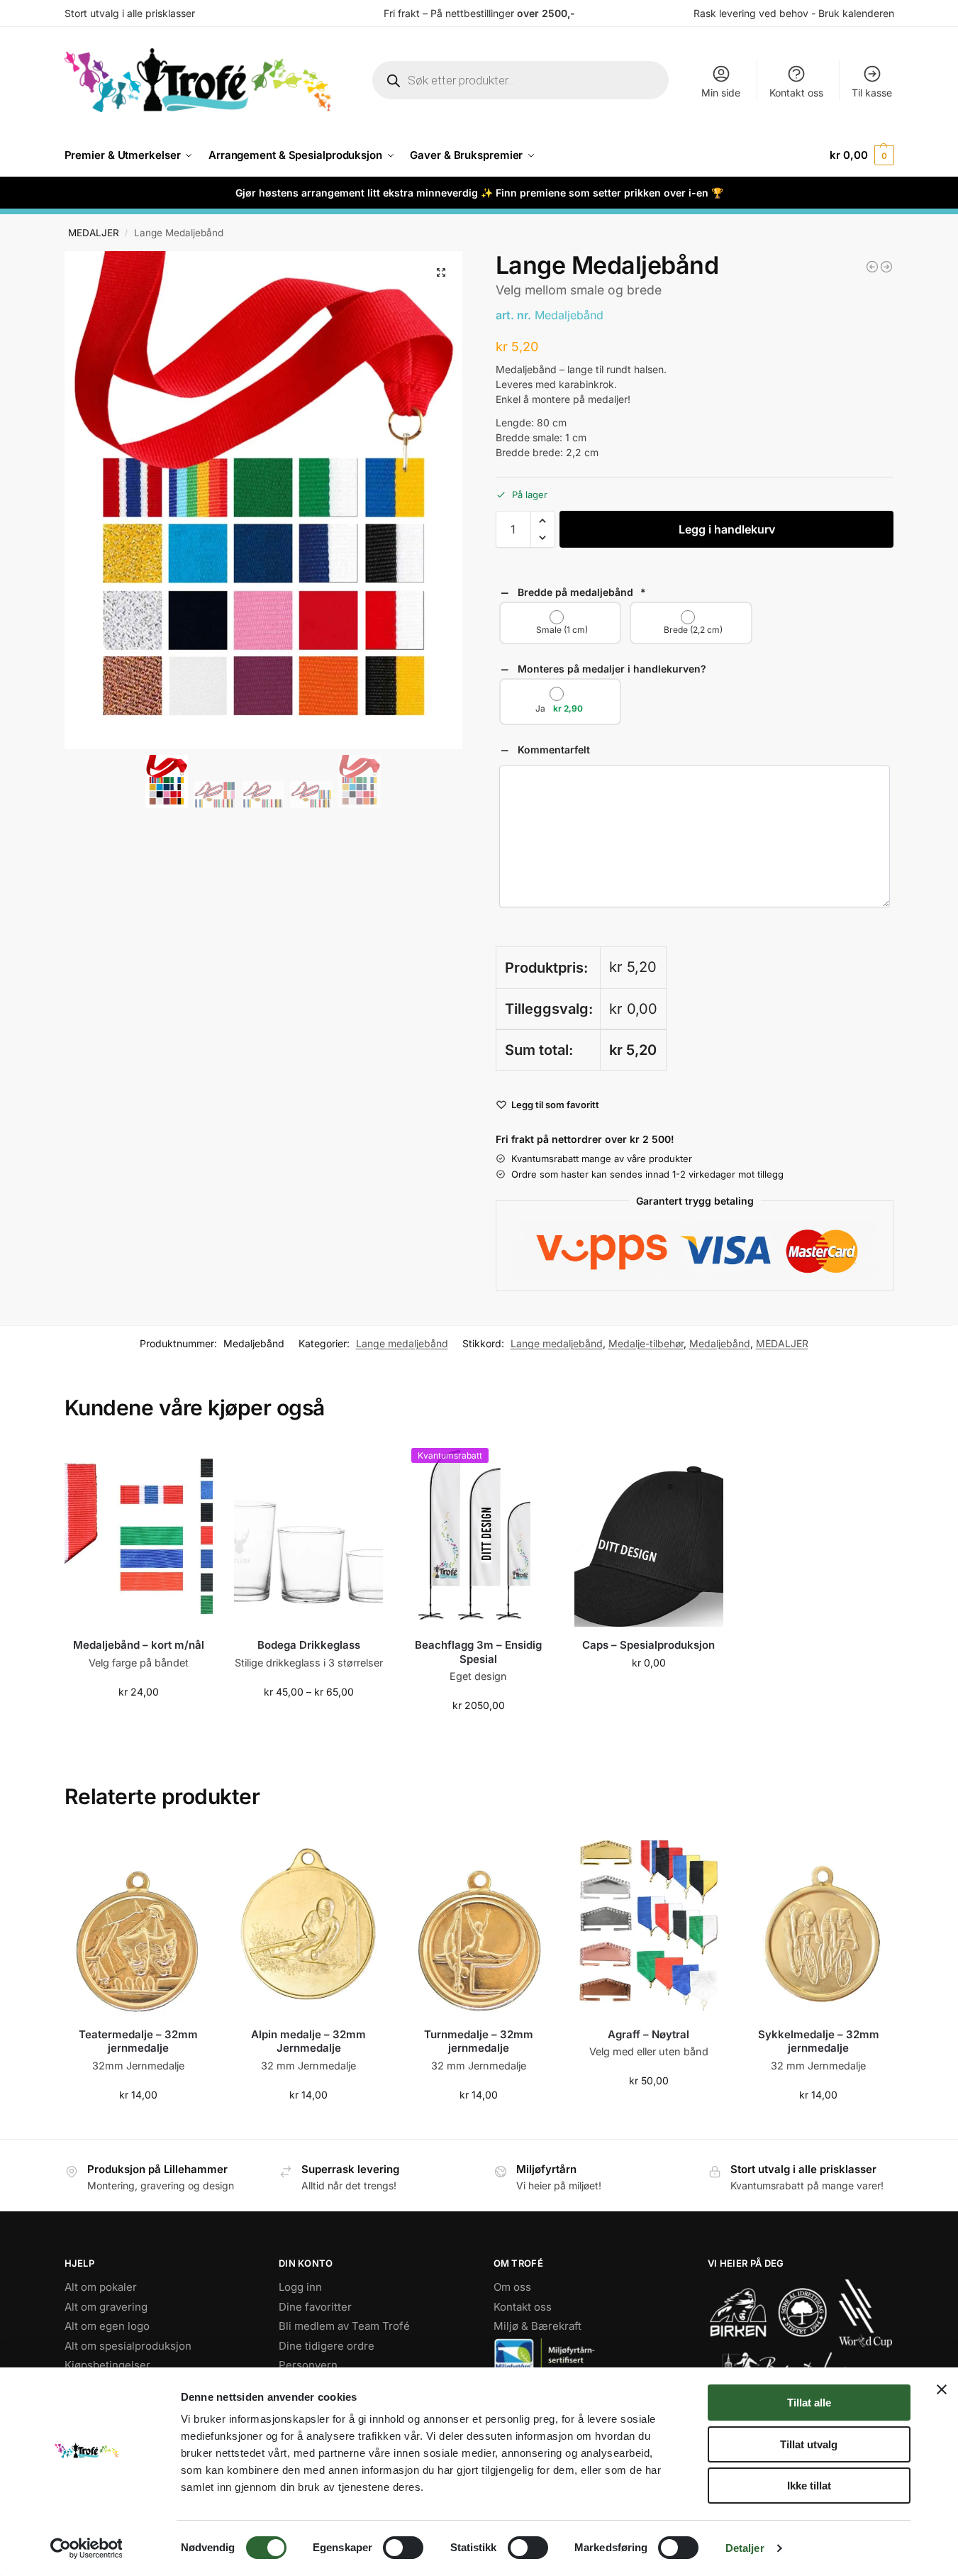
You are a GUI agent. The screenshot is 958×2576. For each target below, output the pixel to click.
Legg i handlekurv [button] (138, 1721)
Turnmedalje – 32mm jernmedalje (479, 2041)
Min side (721, 93)
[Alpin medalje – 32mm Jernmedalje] (308, 1923)
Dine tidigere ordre (327, 2346)
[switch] (403, 2548)
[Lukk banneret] (942, 2389)
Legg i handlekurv (727, 529)
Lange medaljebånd (402, 1343)
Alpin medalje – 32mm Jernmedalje (308, 2041)
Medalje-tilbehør (646, 1343)
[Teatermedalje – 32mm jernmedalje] (139, 1923)
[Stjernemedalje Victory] (886, 267)
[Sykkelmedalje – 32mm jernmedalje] (819, 1923)
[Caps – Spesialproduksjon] (649, 1534)
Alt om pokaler (101, 2287)
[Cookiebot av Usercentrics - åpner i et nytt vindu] (86, 2548)
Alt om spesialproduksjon (128, 2346)
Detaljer (745, 2548)
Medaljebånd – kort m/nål (139, 1645)
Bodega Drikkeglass (309, 1645)
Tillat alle (809, 2403)
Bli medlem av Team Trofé (344, 2326)
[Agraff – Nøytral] (649, 1923)
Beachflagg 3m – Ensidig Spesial (478, 1652)
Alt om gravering (106, 2307)
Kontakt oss (796, 93)
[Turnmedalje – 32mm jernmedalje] (479, 1923)
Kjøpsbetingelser (107, 2365)
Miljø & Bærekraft (538, 2326)
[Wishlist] (191, 1462)
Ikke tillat (809, 2486)
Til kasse (872, 93)
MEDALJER (94, 233)
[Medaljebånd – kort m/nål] (139, 1534)
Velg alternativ (309, 1721)
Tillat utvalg (809, 2444)
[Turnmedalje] (872, 267)
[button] (862, 155)
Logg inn (300, 2287)
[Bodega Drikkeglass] (308, 1534)
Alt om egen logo (107, 2326)
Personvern (308, 2365)
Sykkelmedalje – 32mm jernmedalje (819, 2041)
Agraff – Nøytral (648, 2034)
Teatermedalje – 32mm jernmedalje (138, 2041)
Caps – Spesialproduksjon (648, 1645)
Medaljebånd (720, 1343)
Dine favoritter (315, 2307)
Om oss (512, 2287)
